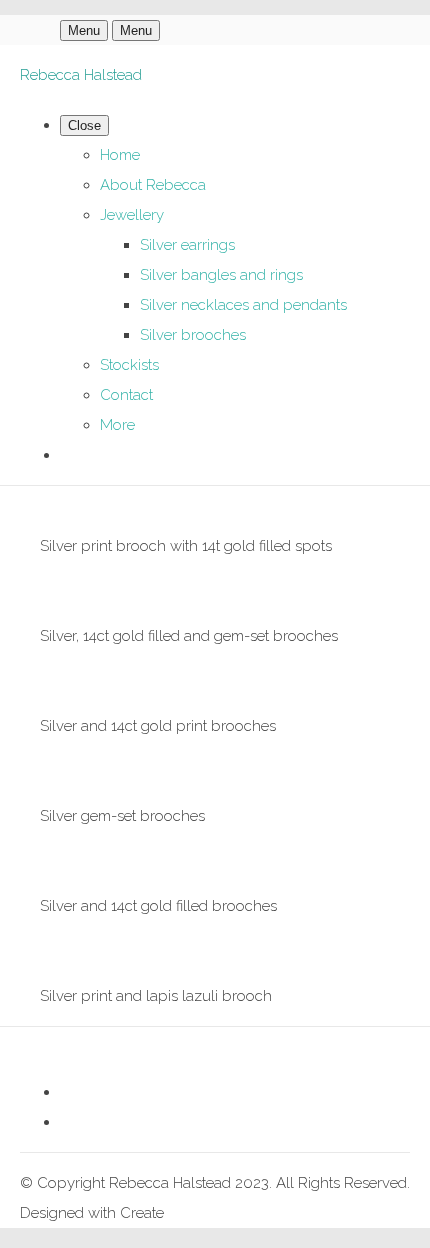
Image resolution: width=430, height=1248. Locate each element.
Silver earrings (187, 245)
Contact (126, 395)
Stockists (129, 365)
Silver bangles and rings (221, 275)
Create (142, 1213)
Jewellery (132, 215)
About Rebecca (153, 185)
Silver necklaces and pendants (243, 305)
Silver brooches (193, 335)
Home (120, 155)
